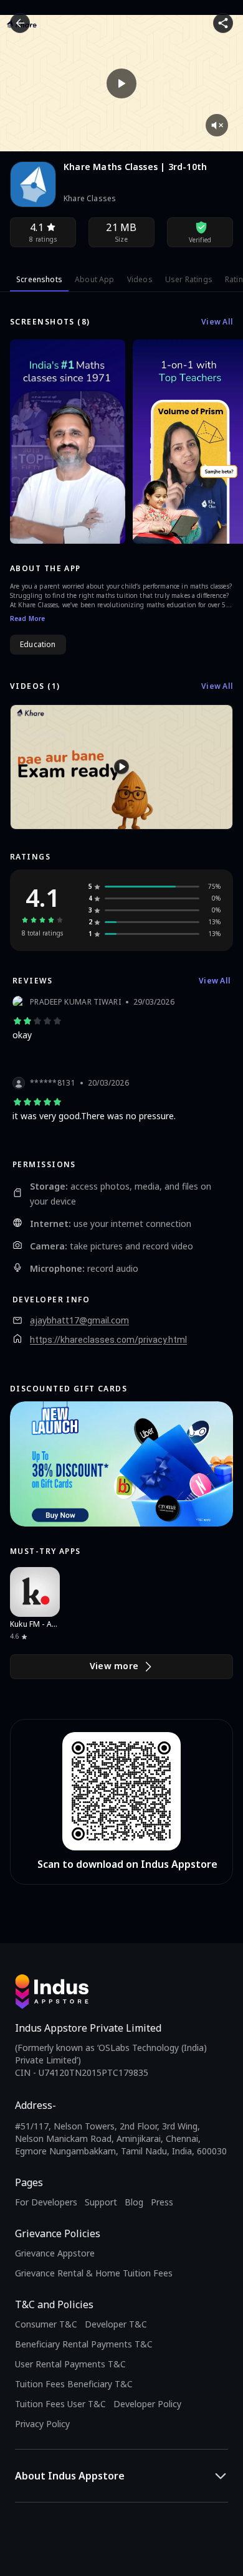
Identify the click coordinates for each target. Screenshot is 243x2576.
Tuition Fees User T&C (60, 2404)
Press (162, 2202)
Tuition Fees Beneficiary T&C (74, 2384)
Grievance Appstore (55, 2253)
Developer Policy (147, 2404)
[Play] (121, 83)
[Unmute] (217, 125)
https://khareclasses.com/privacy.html (108, 1340)
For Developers (46, 2202)
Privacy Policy (42, 2424)
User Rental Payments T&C (70, 2364)
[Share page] (223, 23)
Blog (134, 2202)
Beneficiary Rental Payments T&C (84, 2344)
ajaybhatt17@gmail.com (79, 1320)
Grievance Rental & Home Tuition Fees (94, 2273)
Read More (27, 618)
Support (101, 2202)
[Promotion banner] (121, 1464)
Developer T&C (116, 2324)
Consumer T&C (46, 2324)
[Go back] (20, 23)
